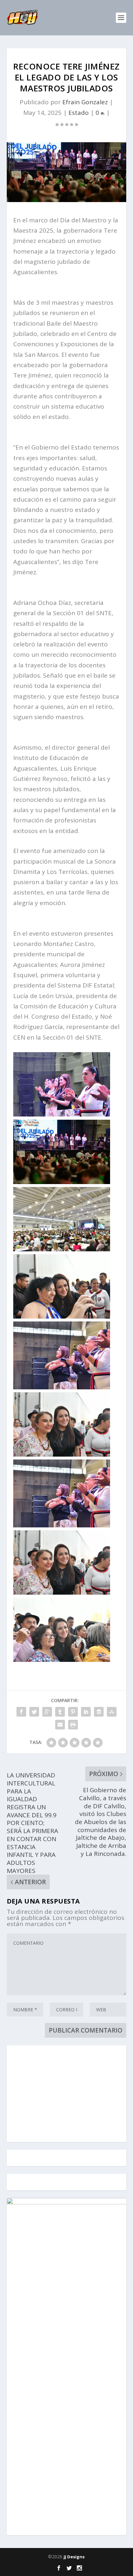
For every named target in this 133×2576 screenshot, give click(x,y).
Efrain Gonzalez (85, 102)
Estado (79, 113)
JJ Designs (74, 2557)
